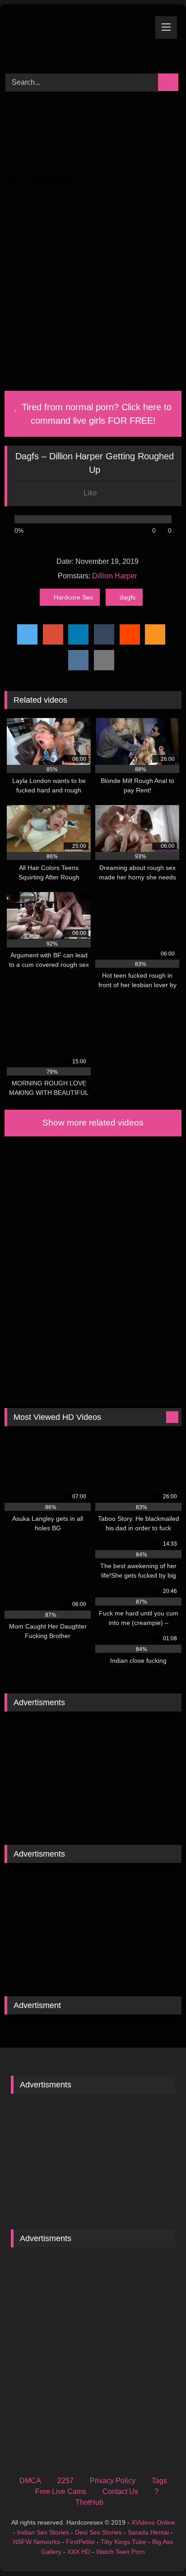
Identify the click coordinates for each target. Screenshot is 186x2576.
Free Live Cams (61, 2491)
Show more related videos (93, 1123)
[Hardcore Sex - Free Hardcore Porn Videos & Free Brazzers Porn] (76, 38)
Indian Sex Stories (43, 2532)
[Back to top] (159, 2549)
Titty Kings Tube (123, 2542)
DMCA (30, 2481)
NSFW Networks (37, 2542)
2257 (65, 2481)
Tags (159, 2481)
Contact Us (120, 2491)
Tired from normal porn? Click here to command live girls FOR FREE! (95, 414)
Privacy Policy (113, 2481)
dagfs (128, 597)
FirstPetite (80, 2542)
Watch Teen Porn (121, 2552)
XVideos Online (153, 2522)
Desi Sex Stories (98, 2532)
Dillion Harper (114, 576)
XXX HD (79, 2552)
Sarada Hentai (148, 2532)
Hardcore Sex (73, 597)
